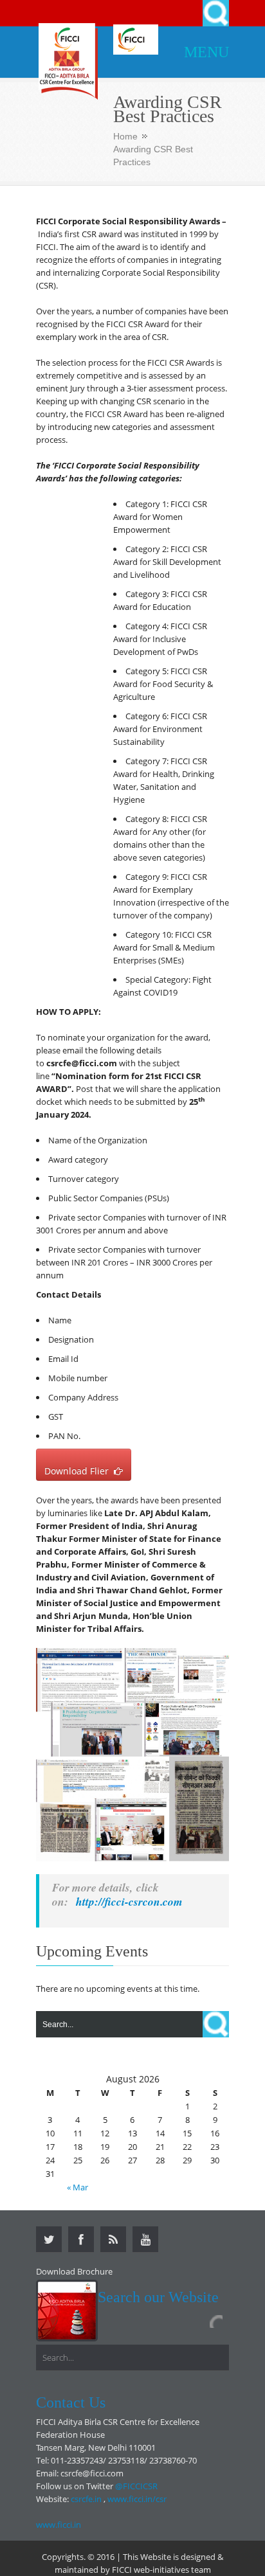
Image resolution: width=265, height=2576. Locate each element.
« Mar (78, 2187)
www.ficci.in (59, 2525)
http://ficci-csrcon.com (131, 1901)
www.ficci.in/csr (137, 2499)
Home (125, 136)
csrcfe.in (86, 2499)
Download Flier (79, 1471)
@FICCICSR (136, 2486)
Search (216, 13)
